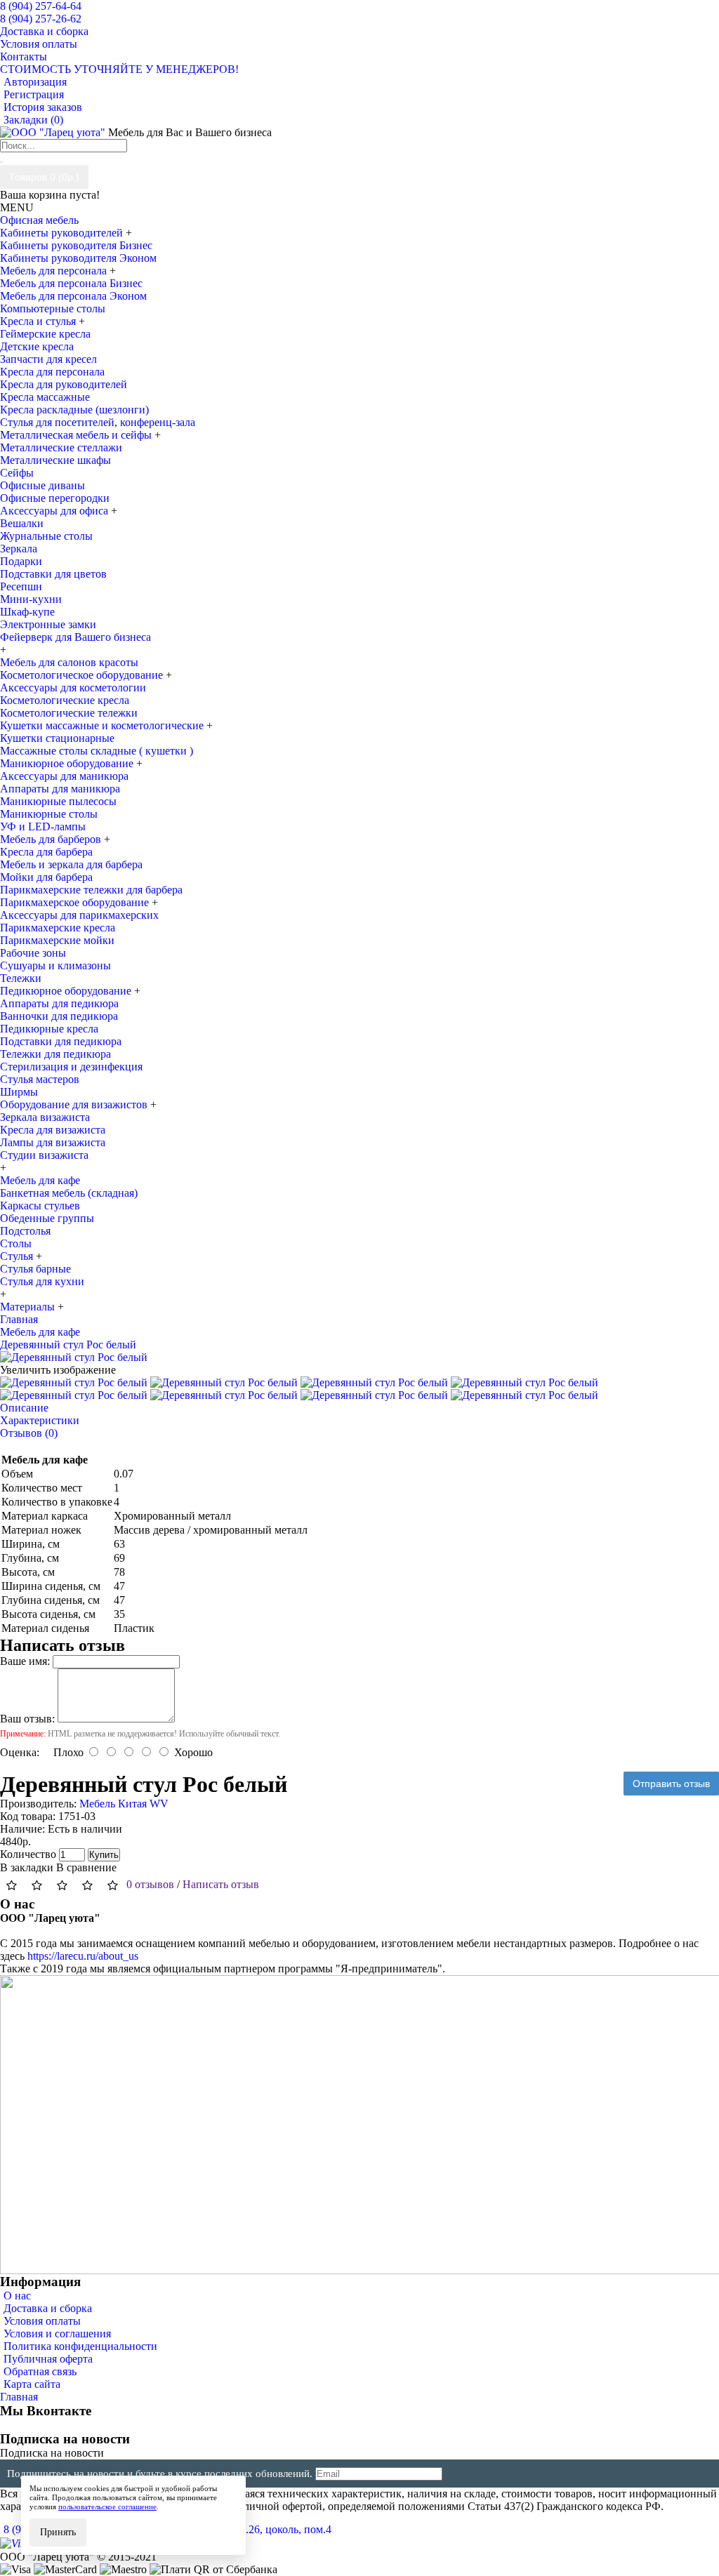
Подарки (21, 561)
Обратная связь (40, 2371)
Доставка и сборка (48, 2308)
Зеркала (19, 549)
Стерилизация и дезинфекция (71, 1067)
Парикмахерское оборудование (76, 902)
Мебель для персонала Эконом (73, 296)
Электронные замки (48, 624)
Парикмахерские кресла (58, 928)
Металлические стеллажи (61, 447)
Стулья (18, 1256)
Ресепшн (21, 586)
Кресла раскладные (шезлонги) (74, 410)
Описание (24, 1408)
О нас (17, 2296)
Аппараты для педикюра (59, 1003)
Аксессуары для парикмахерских (79, 915)
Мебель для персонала (55, 271)
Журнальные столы (46, 536)
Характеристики (40, 1420)
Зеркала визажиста (45, 1117)
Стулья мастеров (40, 1079)
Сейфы (17, 473)
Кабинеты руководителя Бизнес (76, 245)
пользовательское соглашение (107, 2507)
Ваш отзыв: (27, 1719)
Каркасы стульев (40, 1206)
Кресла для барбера (46, 852)
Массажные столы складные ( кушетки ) (97, 751)
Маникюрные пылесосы (58, 801)
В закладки (27, 1867)
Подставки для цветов (53, 574)
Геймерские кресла (45, 334)
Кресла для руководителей (64, 384)
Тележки (21, 978)
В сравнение (86, 1867)
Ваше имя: (25, 1661)
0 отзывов (150, 1884)
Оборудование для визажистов (75, 1104)
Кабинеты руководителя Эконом (78, 258)
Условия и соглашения (57, 2333)
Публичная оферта (48, 2359)
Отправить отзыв (671, 1784)
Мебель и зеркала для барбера (71, 864)
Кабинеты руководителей (63, 233)
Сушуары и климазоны (55, 965)
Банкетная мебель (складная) (69, 1193)
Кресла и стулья (39, 321)
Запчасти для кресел (48, 359)
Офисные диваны (42, 485)
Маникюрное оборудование (68, 763)
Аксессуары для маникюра (64, 776)
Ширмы (19, 1092)
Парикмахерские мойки (57, 940)
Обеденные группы (47, 1218)
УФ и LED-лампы (43, 826)
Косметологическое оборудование (83, 675)
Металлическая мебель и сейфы (77, 435)
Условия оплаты (42, 2321)
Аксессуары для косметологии (73, 688)
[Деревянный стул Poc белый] (74, 1357)
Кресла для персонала (52, 372)
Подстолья (25, 1231)
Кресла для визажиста (53, 1130)
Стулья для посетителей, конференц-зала (98, 422)
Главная (19, 2397)
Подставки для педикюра (61, 1041)
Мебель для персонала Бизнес (71, 283)
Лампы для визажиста (53, 1142)
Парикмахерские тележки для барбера (91, 890)
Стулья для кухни (42, 1281)
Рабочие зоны (33, 953)
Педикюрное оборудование (67, 991)
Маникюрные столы (49, 814)
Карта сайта (32, 2384)
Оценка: (20, 1752)
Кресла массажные (45, 397)
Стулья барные (35, 1269)
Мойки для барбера (46, 877)
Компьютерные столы (53, 308)
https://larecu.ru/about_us (83, 1956)
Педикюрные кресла (49, 1029)
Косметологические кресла (65, 700)
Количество (28, 1854)
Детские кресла (37, 346)
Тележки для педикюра (55, 1054)
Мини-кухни (31, 599)
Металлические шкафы (55, 460)
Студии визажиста (44, 1155)
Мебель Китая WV (124, 1804)
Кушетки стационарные (57, 738)
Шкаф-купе (27, 612)
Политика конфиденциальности (80, 2346)
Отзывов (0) (29, 1433)
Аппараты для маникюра (60, 789)
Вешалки (22, 523)
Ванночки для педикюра (59, 1016)
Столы (16, 1243)
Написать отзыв (221, 1884)
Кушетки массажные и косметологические (103, 725)
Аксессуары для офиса (55, 511)
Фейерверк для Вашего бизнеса (75, 637)
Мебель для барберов (52, 839)
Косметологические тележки (69, 713)
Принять (58, 2532)
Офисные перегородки (55, 498)
